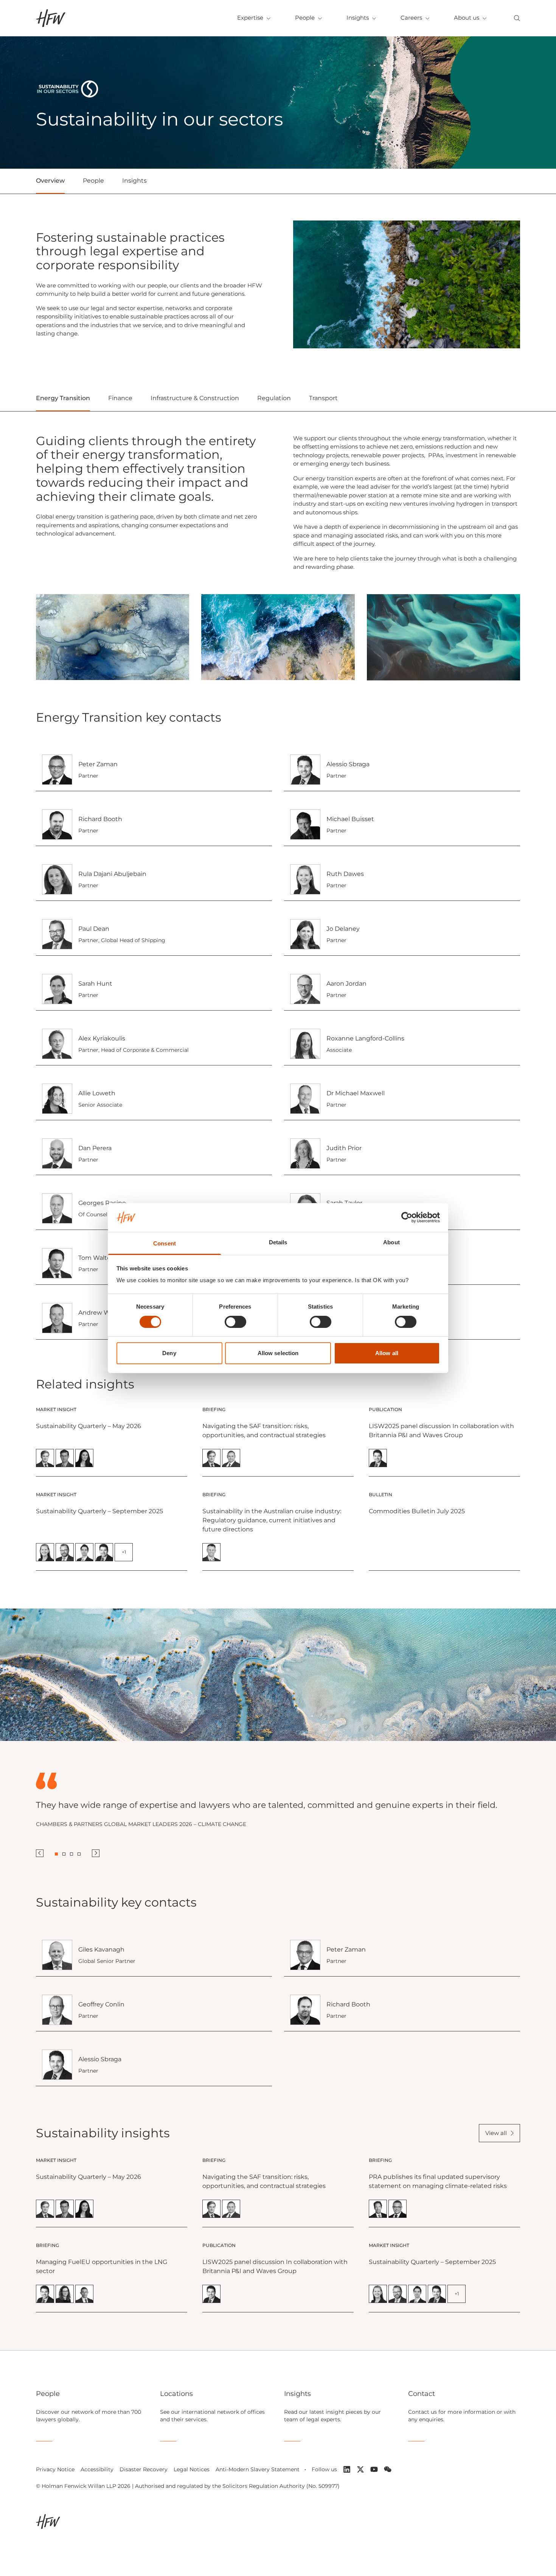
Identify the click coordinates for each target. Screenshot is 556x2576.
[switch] (235, 1322)
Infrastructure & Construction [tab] (195, 398)
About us (467, 18)
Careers (411, 18)
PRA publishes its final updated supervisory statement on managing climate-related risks (438, 2181)
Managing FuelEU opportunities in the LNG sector (102, 2266)
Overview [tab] (50, 181)
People (305, 18)
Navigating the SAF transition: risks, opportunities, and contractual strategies (264, 1431)
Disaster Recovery (144, 2469)
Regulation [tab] (274, 398)
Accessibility (97, 2469)
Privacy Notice (55, 2469)
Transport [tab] (323, 398)
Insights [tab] (134, 181)
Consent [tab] (165, 1243)
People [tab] (93, 181)
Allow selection (278, 1353)
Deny (169, 1353)
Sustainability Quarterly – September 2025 (99, 1511)
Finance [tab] (120, 398)
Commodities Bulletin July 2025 (417, 1511)
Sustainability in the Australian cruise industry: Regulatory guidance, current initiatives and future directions (272, 1520)
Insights (358, 18)
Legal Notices (192, 2469)
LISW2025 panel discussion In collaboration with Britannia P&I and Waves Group (441, 1431)
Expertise (250, 18)
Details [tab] (278, 1242)
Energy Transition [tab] (63, 398)
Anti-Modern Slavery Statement (258, 2469)
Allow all (387, 1353)
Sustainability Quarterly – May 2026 (89, 1426)
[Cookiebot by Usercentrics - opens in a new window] (407, 1217)
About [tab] (391, 1242)
